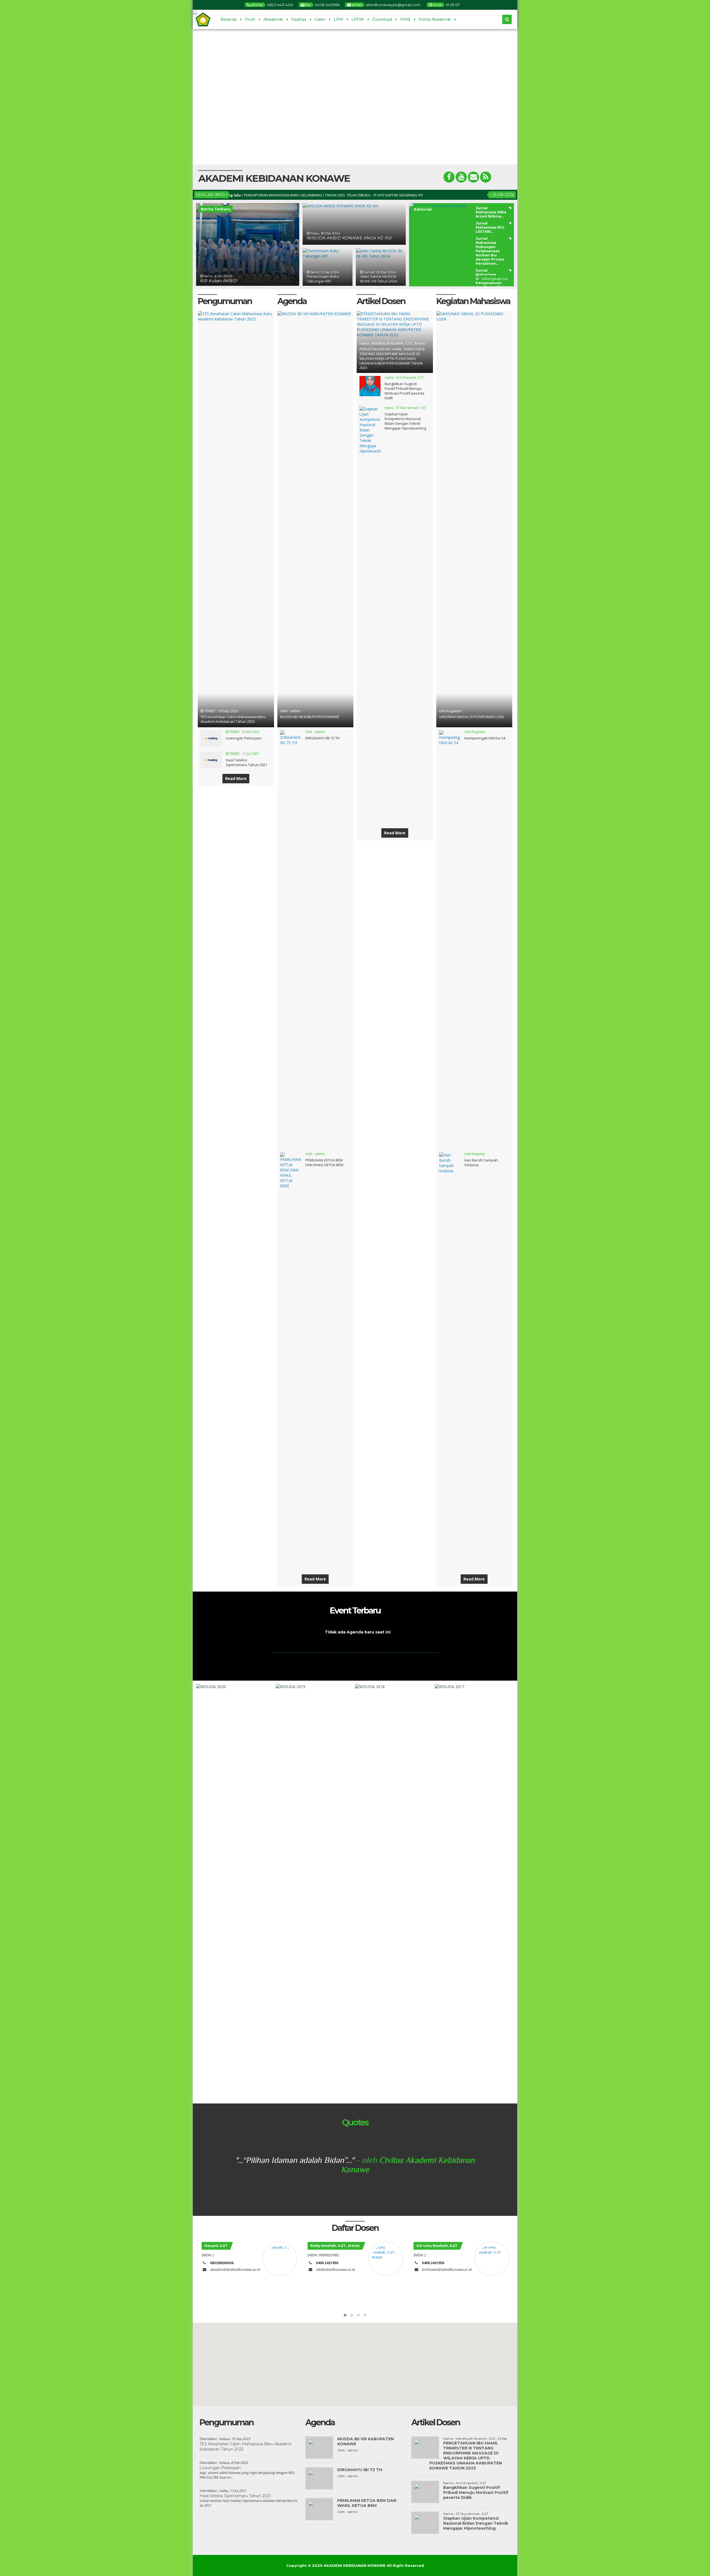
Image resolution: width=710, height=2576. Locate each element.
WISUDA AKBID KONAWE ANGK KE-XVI (349, 238)
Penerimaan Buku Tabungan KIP (323, 279)
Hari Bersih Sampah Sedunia (481, 1162)
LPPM (358, 19)
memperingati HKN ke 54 (485, 738)
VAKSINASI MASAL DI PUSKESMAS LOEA (471, 717)
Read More (236, 778)
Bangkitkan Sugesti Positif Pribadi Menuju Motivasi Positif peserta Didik (405, 391)
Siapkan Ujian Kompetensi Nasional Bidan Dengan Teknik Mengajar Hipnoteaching (405, 421)
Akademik (273, 19)
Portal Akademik (435, 19)
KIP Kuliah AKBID (219, 281)
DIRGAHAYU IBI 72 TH (323, 738)
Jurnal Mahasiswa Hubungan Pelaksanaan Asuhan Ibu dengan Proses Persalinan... (490, 251)
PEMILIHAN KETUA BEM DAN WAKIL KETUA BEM (324, 1162)
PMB (405, 19)
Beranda (229, 19)
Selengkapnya (494, 279)
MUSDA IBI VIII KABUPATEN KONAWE (310, 717)
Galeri (320, 19)
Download (382, 19)
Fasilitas (299, 19)
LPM (338, 19)
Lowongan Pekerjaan (244, 738)
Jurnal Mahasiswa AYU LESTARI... (490, 227)
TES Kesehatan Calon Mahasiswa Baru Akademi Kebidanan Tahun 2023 (233, 719)
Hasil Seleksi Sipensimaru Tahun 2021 (247, 762)
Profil (250, 19)
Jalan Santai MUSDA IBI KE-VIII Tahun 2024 (379, 279)
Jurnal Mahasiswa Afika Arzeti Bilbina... (491, 212)
